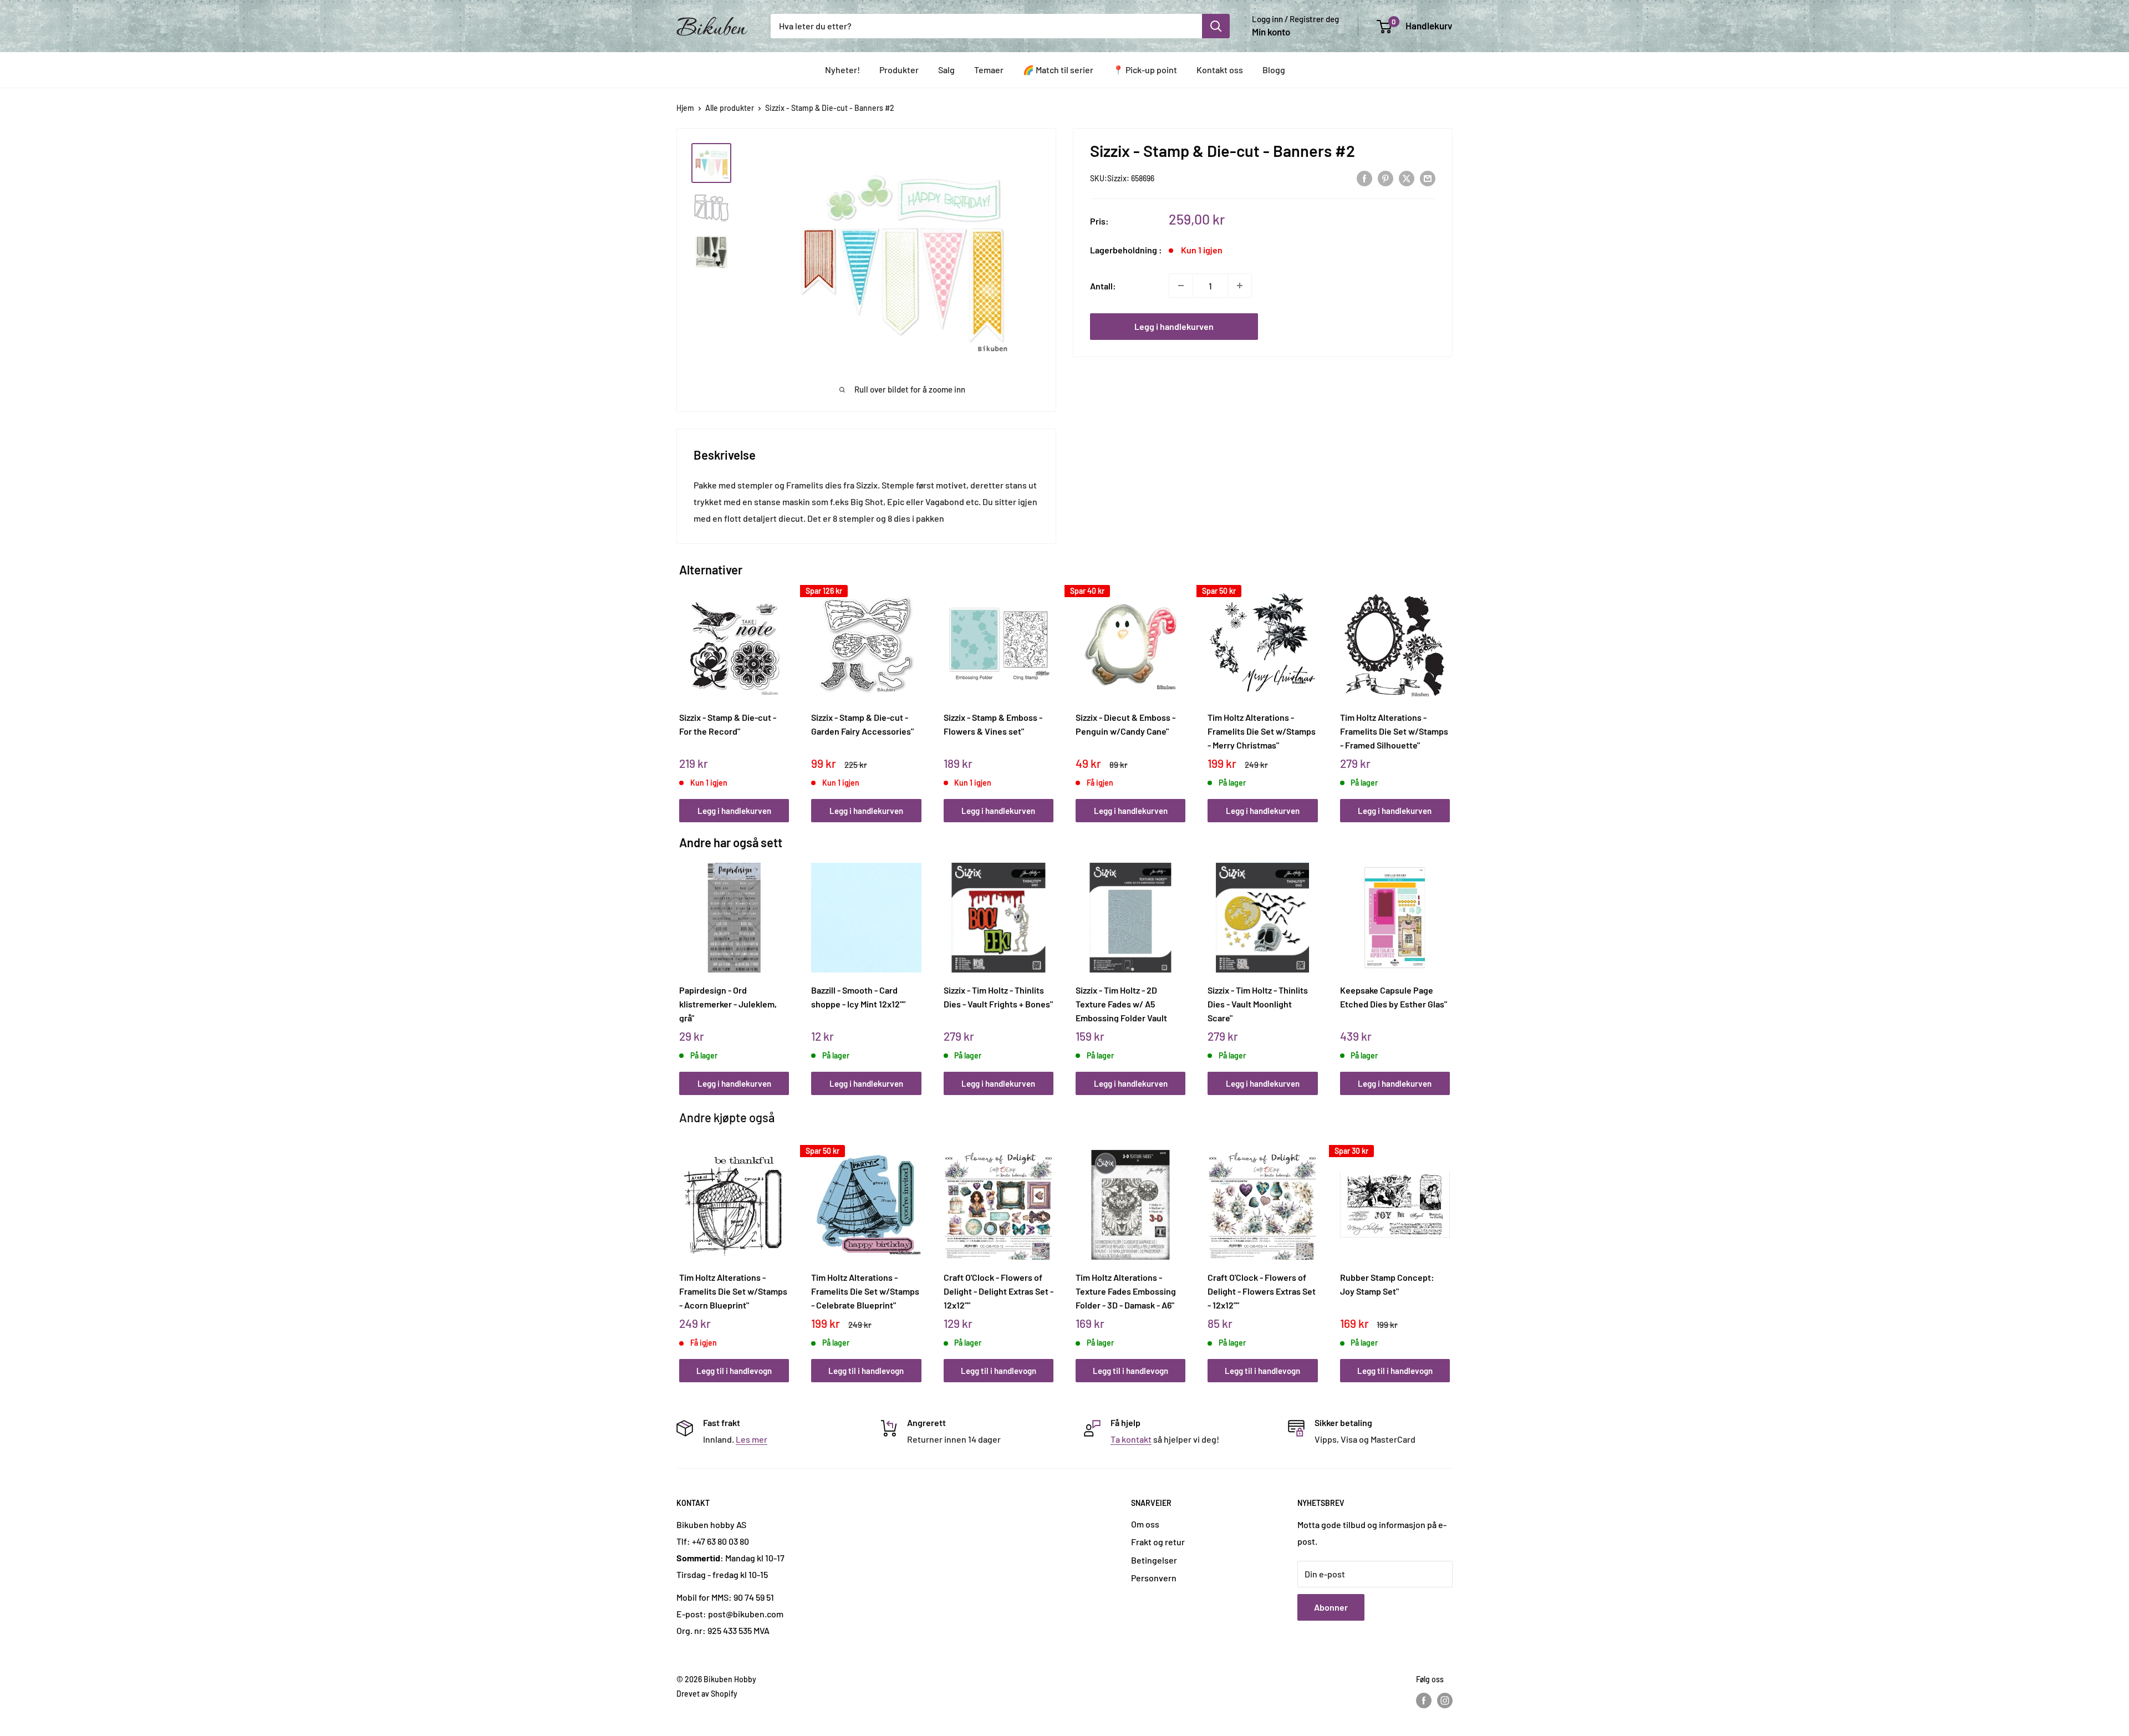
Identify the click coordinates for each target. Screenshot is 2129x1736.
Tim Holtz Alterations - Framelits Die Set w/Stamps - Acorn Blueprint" (733, 1291)
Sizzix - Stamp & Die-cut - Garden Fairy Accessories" (862, 724)
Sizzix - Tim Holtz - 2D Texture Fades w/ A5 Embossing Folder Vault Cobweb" (1121, 1004)
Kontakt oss (1220, 70)
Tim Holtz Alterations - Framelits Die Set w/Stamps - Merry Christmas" (1262, 731)
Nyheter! (842, 70)
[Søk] (1216, 26)
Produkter (899, 70)
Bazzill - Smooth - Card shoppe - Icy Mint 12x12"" (858, 997)
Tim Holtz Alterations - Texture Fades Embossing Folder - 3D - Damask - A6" (1126, 1291)
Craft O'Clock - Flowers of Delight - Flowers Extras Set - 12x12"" (1262, 1291)
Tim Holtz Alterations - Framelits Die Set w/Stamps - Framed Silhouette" (1394, 731)
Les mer (752, 1439)
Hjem (685, 108)
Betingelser (1154, 1560)
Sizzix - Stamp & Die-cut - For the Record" (728, 724)
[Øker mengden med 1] (1240, 286)
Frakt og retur (1158, 1542)
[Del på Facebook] (1364, 178)
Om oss (1145, 1524)
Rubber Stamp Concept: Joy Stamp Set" (1387, 1284)
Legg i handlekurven (1174, 326)
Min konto (1271, 32)
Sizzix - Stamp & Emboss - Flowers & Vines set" (993, 724)
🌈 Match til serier (1058, 70)
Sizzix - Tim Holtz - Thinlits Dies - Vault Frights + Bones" (998, 997)
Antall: (1103, 285)
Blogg (1274, 70)
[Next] (1447, 694)
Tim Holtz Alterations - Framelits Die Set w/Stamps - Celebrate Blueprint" (865, 1291)
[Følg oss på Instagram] (1445, 1701)
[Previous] (682, 694)
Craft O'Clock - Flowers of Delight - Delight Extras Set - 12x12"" (999, 1291)
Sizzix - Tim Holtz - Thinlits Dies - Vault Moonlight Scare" (1258, 1004)
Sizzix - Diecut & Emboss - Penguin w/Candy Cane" (1125, 724)
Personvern (1154, 1578)
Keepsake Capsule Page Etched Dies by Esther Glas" (1394, 997)
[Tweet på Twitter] (1407, 178)
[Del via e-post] (1428, 178)
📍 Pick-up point (1145, 70)
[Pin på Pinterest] (1386, 178)
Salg (946, 70)
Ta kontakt (1131, 1439)
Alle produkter (730, 108)
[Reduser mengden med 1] (1181, 286)
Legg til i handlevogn (734, 1371)
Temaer (989, 70)
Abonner (1331, 1607)
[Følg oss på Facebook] (1424, 1701)
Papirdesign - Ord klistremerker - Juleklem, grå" (728, 1004)
